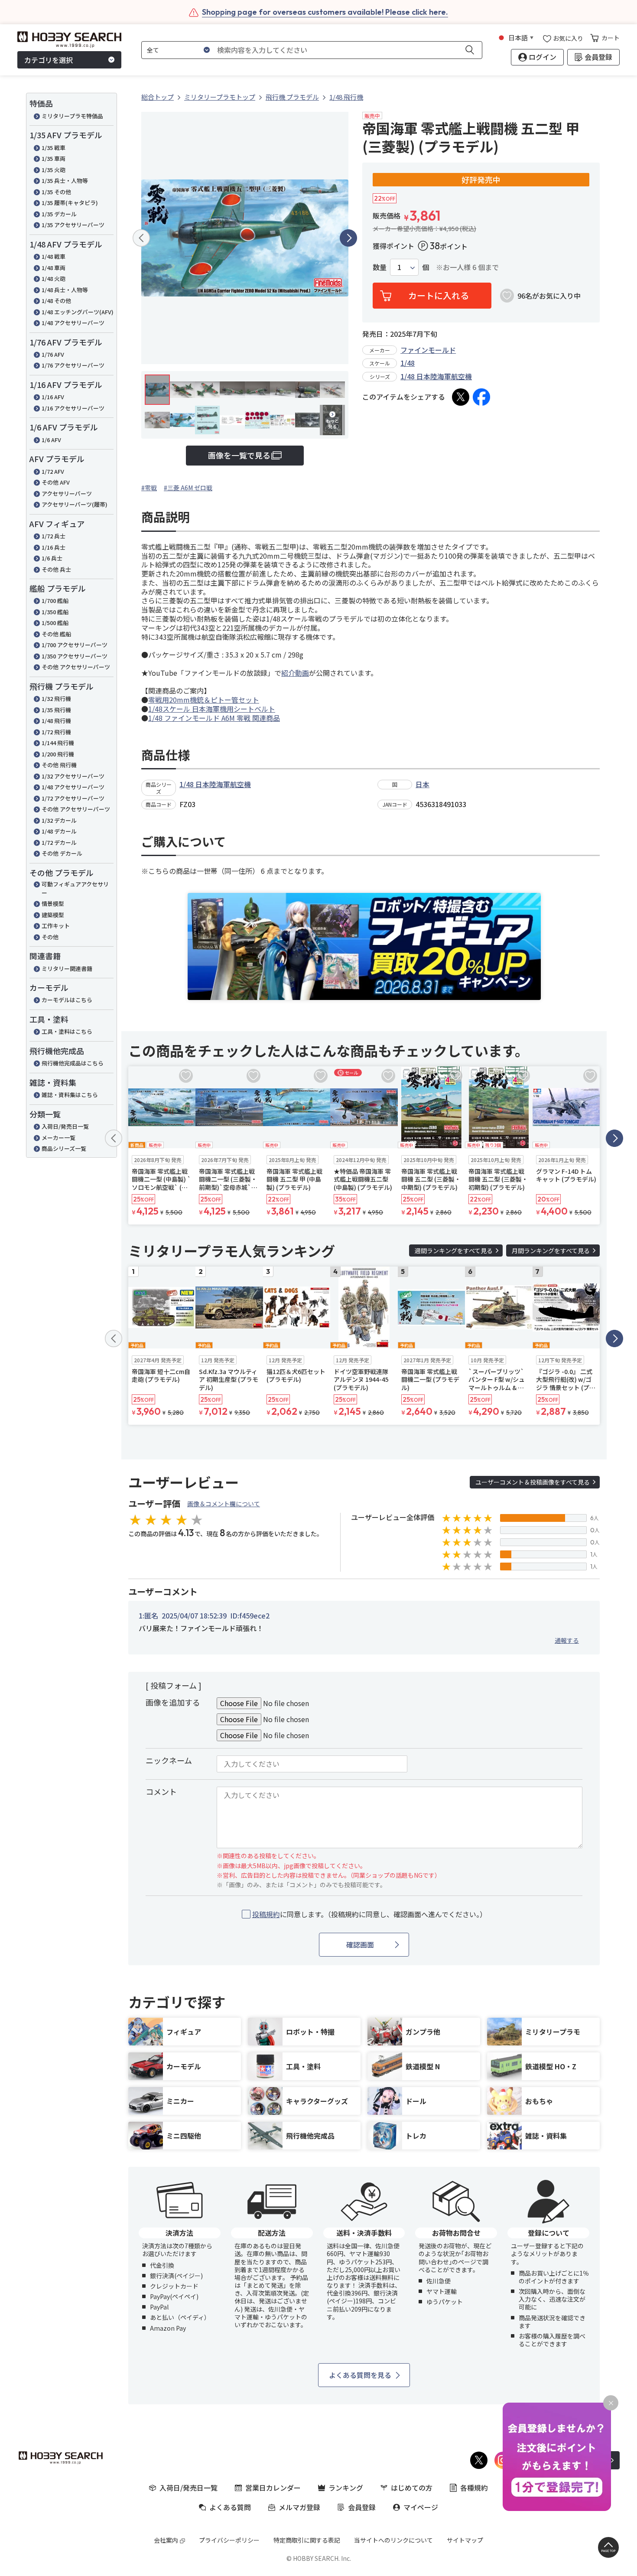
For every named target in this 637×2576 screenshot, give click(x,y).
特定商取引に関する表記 (307, 2540)
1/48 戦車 (54, 256)
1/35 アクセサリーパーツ (73, 225)
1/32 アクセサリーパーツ (73, 776)
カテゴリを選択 (49, 60)
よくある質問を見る (360, 2375)
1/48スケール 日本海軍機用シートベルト (212, 709)
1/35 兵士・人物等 (65, 181)
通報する (567, 1640)
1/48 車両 (54, 268)
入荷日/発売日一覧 (65, 1126)
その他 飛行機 (59, 765)
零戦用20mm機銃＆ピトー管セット (204, 700)
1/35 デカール (59, 214)
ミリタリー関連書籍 (67, 969)
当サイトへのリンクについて (393, 2540)
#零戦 (149, 488)
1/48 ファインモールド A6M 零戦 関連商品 (214, 718)
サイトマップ (465, 2540)
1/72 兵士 (54, 536)
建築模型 (53, 915)
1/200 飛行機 (58, 754)
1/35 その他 (56, 192)
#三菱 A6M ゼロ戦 (188, 488)
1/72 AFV (53, 471)
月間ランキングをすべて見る (551, 1251)
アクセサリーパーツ (67, 493)
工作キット (56, 926)
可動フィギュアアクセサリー (75, 888)
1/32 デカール (59, 820)
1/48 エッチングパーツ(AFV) (78, 312)
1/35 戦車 (54, 148)
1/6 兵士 (52, 558)
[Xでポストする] (461, 397)
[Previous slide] (141, 238)
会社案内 (166, 2540)
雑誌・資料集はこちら (70, 1095)
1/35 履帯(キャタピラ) (70, 203)
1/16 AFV (53, 397)
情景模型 (53, 904)
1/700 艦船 (55, 601)
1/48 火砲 (54, 278)
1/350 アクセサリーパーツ (75, 656)
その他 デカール (62, 853)
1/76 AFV (53, 354)
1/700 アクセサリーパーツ (75, 645)
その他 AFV (56, 482)
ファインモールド (428, 350)
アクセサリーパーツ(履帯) (75, 504)
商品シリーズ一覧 (64, 1148)
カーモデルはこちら (67, 1000)
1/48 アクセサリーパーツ (73, 323)
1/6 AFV (51, 440)
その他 (50, 937)
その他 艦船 (56, 634)
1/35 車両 (54, 158)
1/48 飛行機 (56, 721)
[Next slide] (348, 238)
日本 (422, 784)
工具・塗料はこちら (67, 1031)
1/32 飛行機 (56, 699)
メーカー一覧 (58, 1138)
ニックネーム (169, 1760)
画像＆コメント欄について (224, 1504)
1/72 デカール (59, 842)
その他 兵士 (56, 569)
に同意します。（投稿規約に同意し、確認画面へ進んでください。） (369, 1914)
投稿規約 (266, 1914)
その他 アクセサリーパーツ (76, 667)
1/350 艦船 (55, 612)
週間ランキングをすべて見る (454, 1251)
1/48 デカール (59, 831)
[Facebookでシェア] (481, 397)
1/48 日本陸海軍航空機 (436, 376)
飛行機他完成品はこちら (73, 1063)
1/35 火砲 (54, 170)
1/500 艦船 (55, 623)
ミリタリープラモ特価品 (72, 116)
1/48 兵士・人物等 (65, 290)
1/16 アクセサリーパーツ (73, 408)
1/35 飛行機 (56, 710)
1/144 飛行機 (58, 743)
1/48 (408, 363)
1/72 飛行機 (56, 732)
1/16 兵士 (54, 547)
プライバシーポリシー (229, 2540)
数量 (380, 267)
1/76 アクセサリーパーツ (73, 365)
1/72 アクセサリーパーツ (73, 798)
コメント (161, 1791)
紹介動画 (295, 673)
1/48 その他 (56, 301)
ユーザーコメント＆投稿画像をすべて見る (533, 1482)
